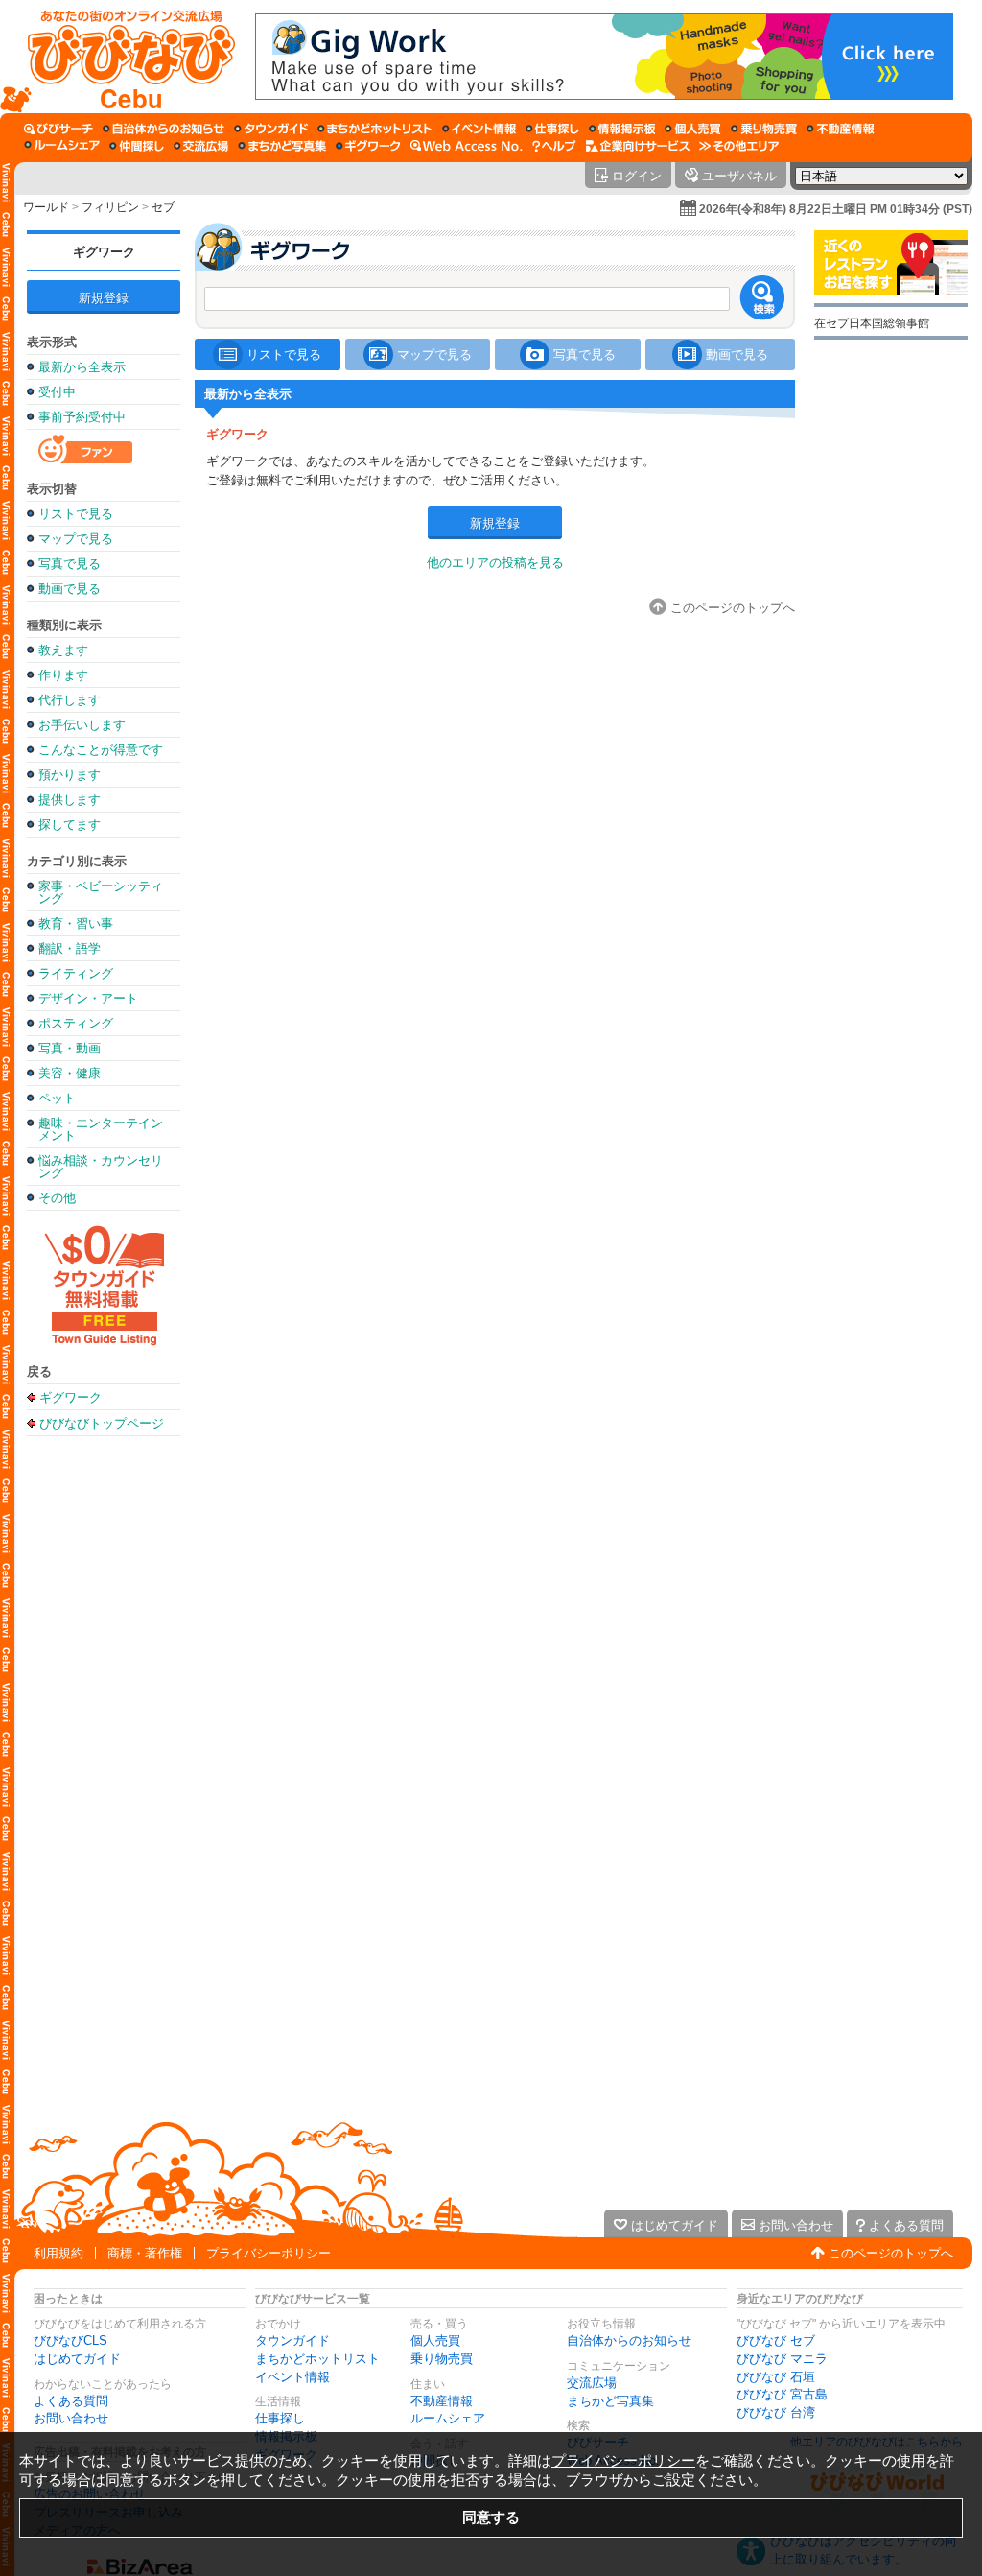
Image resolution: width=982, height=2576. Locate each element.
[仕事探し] (552, 129)
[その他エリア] (739, 146)
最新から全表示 (82, 367)
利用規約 (58, 2253)
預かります (70, 775)
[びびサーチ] (58, 129)
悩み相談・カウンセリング (101, 1167)
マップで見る (76, 539)
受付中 (57, 392)
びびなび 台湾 (776, 2412)
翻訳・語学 (70, 948)
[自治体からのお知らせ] (164, 129)
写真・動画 (70, 1048)
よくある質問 (71, 2401)
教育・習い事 (76, 923)
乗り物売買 (442, 2359)
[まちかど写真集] (282, 146)
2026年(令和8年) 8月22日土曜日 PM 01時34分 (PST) (836, 209)
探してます (70, 825)
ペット (57, 1098)
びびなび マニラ (782, 2359)
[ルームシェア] (62, 146)
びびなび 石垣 (776, 2377)
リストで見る (76, 514)
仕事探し (280, 2418)
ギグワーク (104, 252)
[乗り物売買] (764, 129)
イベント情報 (292, 2377)
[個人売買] (693, 129)
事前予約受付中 (82, 417)
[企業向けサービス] (638, 146)
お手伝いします (82, 725)
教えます (63, 650)
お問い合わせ (71, 2418)
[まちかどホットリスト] (375, 129)
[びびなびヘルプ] (554, 146)
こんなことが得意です (101, 750)
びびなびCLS (70, 2340)
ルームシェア (448, 2418)
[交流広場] (201, 146)
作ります (63, 675)
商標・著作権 (145, 2253)
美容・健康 (70, 1073)
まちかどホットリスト (317, 2359)
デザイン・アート (88, 998)
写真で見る (70, 564)
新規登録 (104, 298)
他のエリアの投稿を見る (495, 563)
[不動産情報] (841, 129)
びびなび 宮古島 (782, 2394)
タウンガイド (292, 2340)
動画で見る (70, 589)
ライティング (76, 973)
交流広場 (592, 2383)
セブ (163, 207)
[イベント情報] (479, 129)
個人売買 (435, 2340)
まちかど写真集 (610, 2401)
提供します (70, 800)
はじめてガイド (77, 2359)
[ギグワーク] (368, 146)
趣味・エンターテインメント (101, 1129)
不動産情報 (442, 2401)
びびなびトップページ (102, 1423)
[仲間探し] (137, 146)
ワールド (46, 207)
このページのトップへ (891, 2253)
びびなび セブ (776, 2340)
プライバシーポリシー (269, 2253)
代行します (70, 700)
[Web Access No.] (467, 146)
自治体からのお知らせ (629, 2340)
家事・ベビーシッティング (101, 892)
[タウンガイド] (271, 129)
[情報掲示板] (622, 129)
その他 (57, 1198)
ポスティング (76, 1023)
